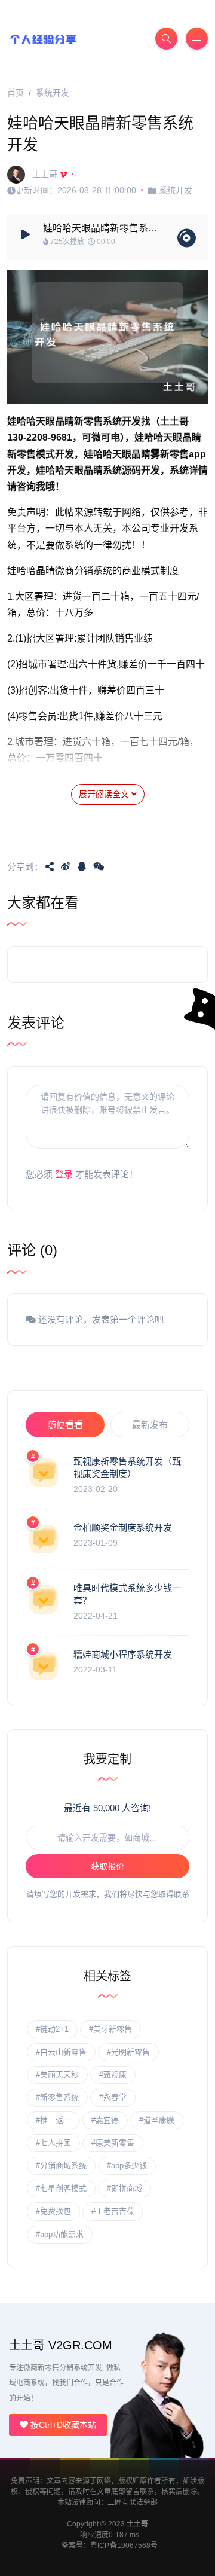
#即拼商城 (125, 2188)
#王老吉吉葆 (113, 2211)
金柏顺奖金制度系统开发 (123, 1527)
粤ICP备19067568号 (124, 2546)
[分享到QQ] (82, 866)
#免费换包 (53, 2211)
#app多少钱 (127, 2166)
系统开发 (53, 93)
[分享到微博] (66, 866)
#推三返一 (53, 2120)
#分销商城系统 (61, 2166)
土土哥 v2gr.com (61, 2345)
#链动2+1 (52, 2029)
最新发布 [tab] (150, 1425)
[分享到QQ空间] (50, 866)
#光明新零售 (128, 2052)
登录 (64, 1174)
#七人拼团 (53, 2143)
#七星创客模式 (61, 2188)
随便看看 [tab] (65, 1425)
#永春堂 (113, 2097)
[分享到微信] (99, 866)
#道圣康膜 (157, 2120)
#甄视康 (113, 2075)
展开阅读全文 (105, 794)
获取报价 (107, 1866)
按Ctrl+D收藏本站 (62, 2425)
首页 (16, 93)
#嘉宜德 (105, 2120)
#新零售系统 (57, 2097)
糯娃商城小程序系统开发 (123, 1654)
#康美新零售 (113, 2143)
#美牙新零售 (110, 2029)
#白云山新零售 (61, 2052)
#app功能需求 (60, 2234)
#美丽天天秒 (57, 2075)
